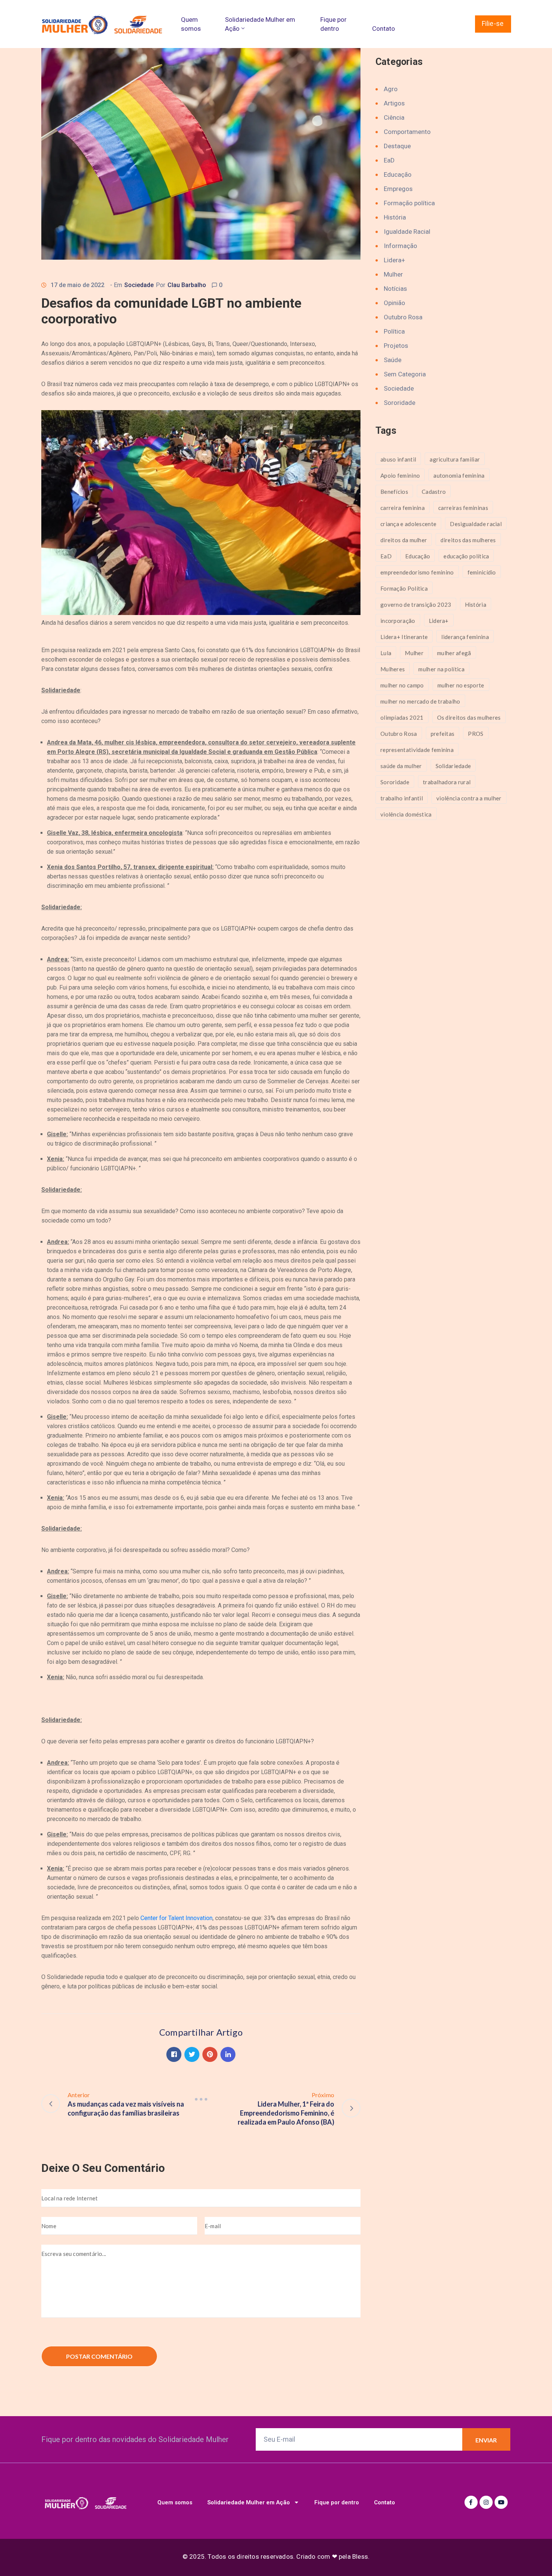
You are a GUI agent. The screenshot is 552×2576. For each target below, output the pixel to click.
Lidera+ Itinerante (404, 637)
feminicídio (482, 572)
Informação (400, 246)
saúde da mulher (401, 766)
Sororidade (400, 403)
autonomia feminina (459, 475)
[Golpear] (201, 2099)
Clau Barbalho (187, 285)
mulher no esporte (461, 685)
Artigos (394, 103)
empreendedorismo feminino (417, 572)
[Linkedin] (228, 2054)
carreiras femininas (463, 508)
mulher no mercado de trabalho (420, 701)
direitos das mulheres (468, 540)
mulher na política (441, 669)
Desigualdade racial (476, 524)
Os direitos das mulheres (469, 717)
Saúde (393, 360)
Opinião (394, 303)
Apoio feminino (400, 475)
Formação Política (404, 588)
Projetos (396, 346)
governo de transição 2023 (416, 605)
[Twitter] (192, 2054)
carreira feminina (403, 508)
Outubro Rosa (403, 317)
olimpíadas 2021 (402, 717)
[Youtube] (501, 2502)
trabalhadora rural (447, 782)
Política (394, 331)
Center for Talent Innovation (176, 1918)
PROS (476, 734)
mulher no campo (402, 685)
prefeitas (443, 734)
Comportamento (407, 132)
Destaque (397, 146)
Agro (391, 89)
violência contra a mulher (469, 798)
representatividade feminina (417, 750)
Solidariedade (453, 766)
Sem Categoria (405, 374)
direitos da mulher (404, 540)
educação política (466, 556)
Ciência (394, 117)
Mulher (393, 274)
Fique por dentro (333, 24)
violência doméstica (406, 814)
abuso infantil (398, 459)
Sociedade (139, 285)
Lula (386, 653)
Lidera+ (394, 260)
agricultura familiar (455, 459)
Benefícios (394, 492)
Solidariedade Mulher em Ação (260, 24)
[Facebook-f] (471, 2502)
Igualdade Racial (407, 232)
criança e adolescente (408, 524)
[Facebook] (174, 2054)
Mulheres (393, 669)
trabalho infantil (402, 798)
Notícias (395, 289)
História (395, 217)
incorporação (398, 621)
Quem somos (191, 24)
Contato (384, 29)
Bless (360, 2556)
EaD (389, 160)
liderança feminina (465, 637)
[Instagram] (486, 2502)
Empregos (398, 189)
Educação (398, 174)
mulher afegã (454, 653)
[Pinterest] (210, 2054)
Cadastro (434, 492)
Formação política (409, 203)
